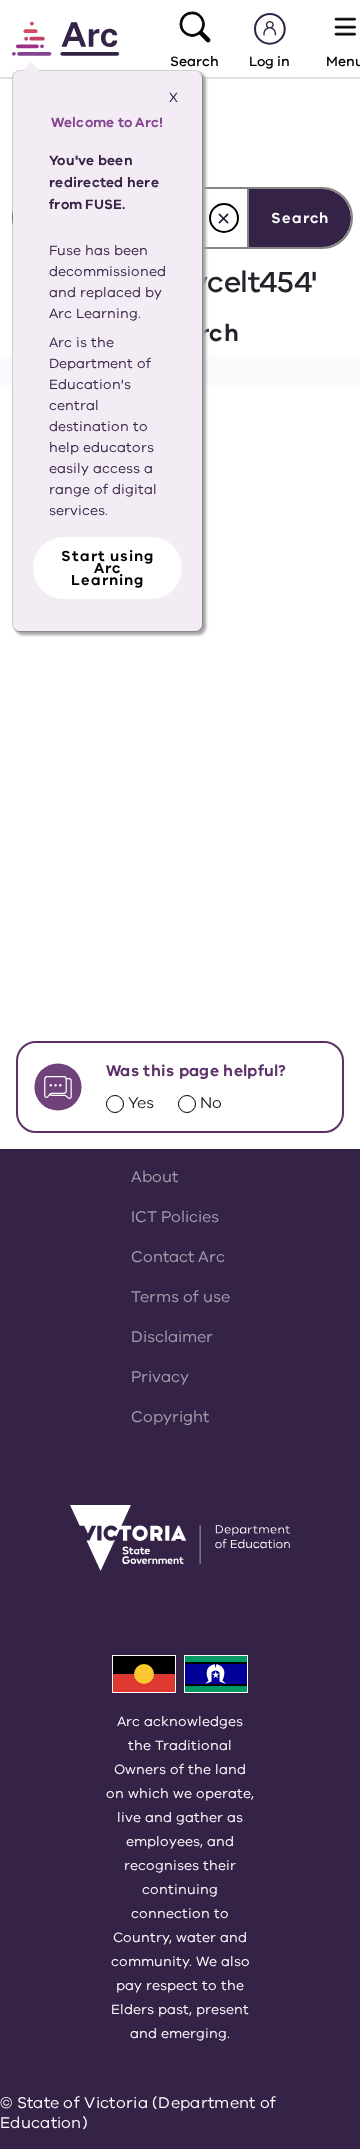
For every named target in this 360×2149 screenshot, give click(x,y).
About (154, 1177)
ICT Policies (175, 1217)
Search (299, 218)
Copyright (170, 1417)
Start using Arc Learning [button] (107, 568)
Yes (141, 1103)
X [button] (173, 97)
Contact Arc (178, 1257)
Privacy (160, 1377)
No (211, 1103)
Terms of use (180, 1297)
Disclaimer (172, 1337)
